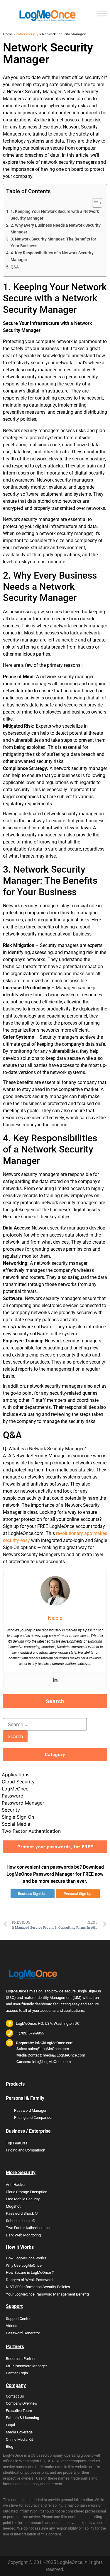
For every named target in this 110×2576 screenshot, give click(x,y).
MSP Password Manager (26, 2366)
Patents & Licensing (22, 2418)
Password (13, 1796)
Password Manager (23, 1803)
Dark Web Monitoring (23, 2235)
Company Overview (22, 2403)
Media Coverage (19, 2432)
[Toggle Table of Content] (94, 203)
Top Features (17, 2143)
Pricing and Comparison (34, 2118)
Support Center (18, 2319)
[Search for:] (45, 1724)
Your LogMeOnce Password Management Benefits (48, 2294)
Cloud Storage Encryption (27, 2192)
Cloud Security (18, 1782)
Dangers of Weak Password (29, 2280)
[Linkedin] (55, 1680)
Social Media (16, 1824)
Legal (10, 2425)
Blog (10, 2446)
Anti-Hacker (16, 2185)
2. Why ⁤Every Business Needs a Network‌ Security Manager (56, 229)
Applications (16, 1775)
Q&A (15, 267)
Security (11, 1810)
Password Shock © (22, 2213)
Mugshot (13, 2206)
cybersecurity (27, 34)
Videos (12, 2326)
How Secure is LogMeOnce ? (30, 2272)
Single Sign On (18, 1817)
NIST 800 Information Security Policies (38, 2287)
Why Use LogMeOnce (24, 2265)
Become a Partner (21, 2359)
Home (8, 34)
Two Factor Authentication (31, 1831)
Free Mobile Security (23, 2199)
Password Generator (23, 2333)
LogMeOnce (15, 1789)
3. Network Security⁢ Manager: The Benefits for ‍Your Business (53, 243)
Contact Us (15, 2396)
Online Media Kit (19, 2439)
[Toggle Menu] (102, 13)
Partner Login (17, 2373)
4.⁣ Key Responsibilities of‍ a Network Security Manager (52, 256)
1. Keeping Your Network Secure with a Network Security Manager (55, 215)
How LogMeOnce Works (26, 2258)
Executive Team (19, 2411)
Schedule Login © (21, 2221)
